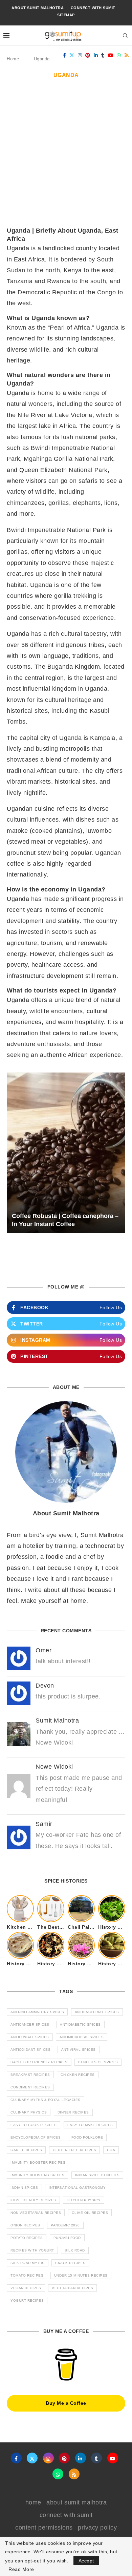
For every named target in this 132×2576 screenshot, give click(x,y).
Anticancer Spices (30, 2024)
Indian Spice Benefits (97, 2175)
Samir (44, 1824)
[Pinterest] (88, 55)
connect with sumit (93, 8)
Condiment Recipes (30, 2087)
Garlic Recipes (26, 2150)
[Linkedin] (96, 55)
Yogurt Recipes (27, 2300)
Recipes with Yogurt (32, 2250)
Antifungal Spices (30, 2037)
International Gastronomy (77, 2188)
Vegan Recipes (26, 2288)
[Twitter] (72, 55)
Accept (86, 2561)
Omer (43, 1650)
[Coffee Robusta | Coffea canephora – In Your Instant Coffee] (66, 1153)
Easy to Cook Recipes (34, 2125)
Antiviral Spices (79, 2050)
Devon (45, 1686)
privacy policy (97, 2528)
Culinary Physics (29, 2112)
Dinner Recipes (73, 2112)
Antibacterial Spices (97, 2012)
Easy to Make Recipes (90, 2125)
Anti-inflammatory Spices (37, 2012)
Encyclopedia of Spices (36, 2137)
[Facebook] (65, 55)
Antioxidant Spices (30, 2050)
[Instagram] (80, 55)
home (33, 2502)
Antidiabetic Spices (80, 2024)
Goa (111, 2150)
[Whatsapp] (119, 55)
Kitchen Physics (84, 2200)
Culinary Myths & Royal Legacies (46, 2100)
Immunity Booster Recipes (38, 2162)
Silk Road (75, 2250)
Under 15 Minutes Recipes (81, 2275)
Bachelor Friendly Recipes (39, 2062)
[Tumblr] (103, 55)
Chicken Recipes (78, 2075)
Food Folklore (87, 2137)
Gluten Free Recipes (75, 2150)
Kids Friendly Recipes (33, 2200)
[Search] (125, 36)
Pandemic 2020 (65, 2225)
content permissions (44, 2528)
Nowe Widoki (54, 1767)
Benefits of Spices (98, 2062)
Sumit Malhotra (57, 1720)
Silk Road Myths (28, 2263)
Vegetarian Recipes (72, 2288)
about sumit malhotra (38, 8)
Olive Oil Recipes (90, 2213)
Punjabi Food (67, 2238)
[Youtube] (111, 55)
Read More (21, 2569)
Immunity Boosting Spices (37, 2175)
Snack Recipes (70, 2263)
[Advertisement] (66, 157)
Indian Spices (24, 2188)
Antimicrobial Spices (82, 2037)
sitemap (66, 15)
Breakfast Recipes (30, 2075)
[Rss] (127, 55)
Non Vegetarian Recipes (36, 2213)
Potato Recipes (27, 2238)
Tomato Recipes (27, 2275)
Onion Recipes (25, 2225)
